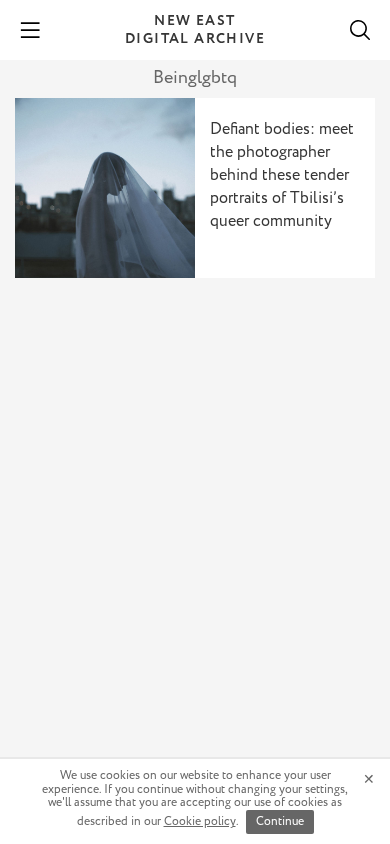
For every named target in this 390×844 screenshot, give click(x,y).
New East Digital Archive (195, 30)
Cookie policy (200, 821)
